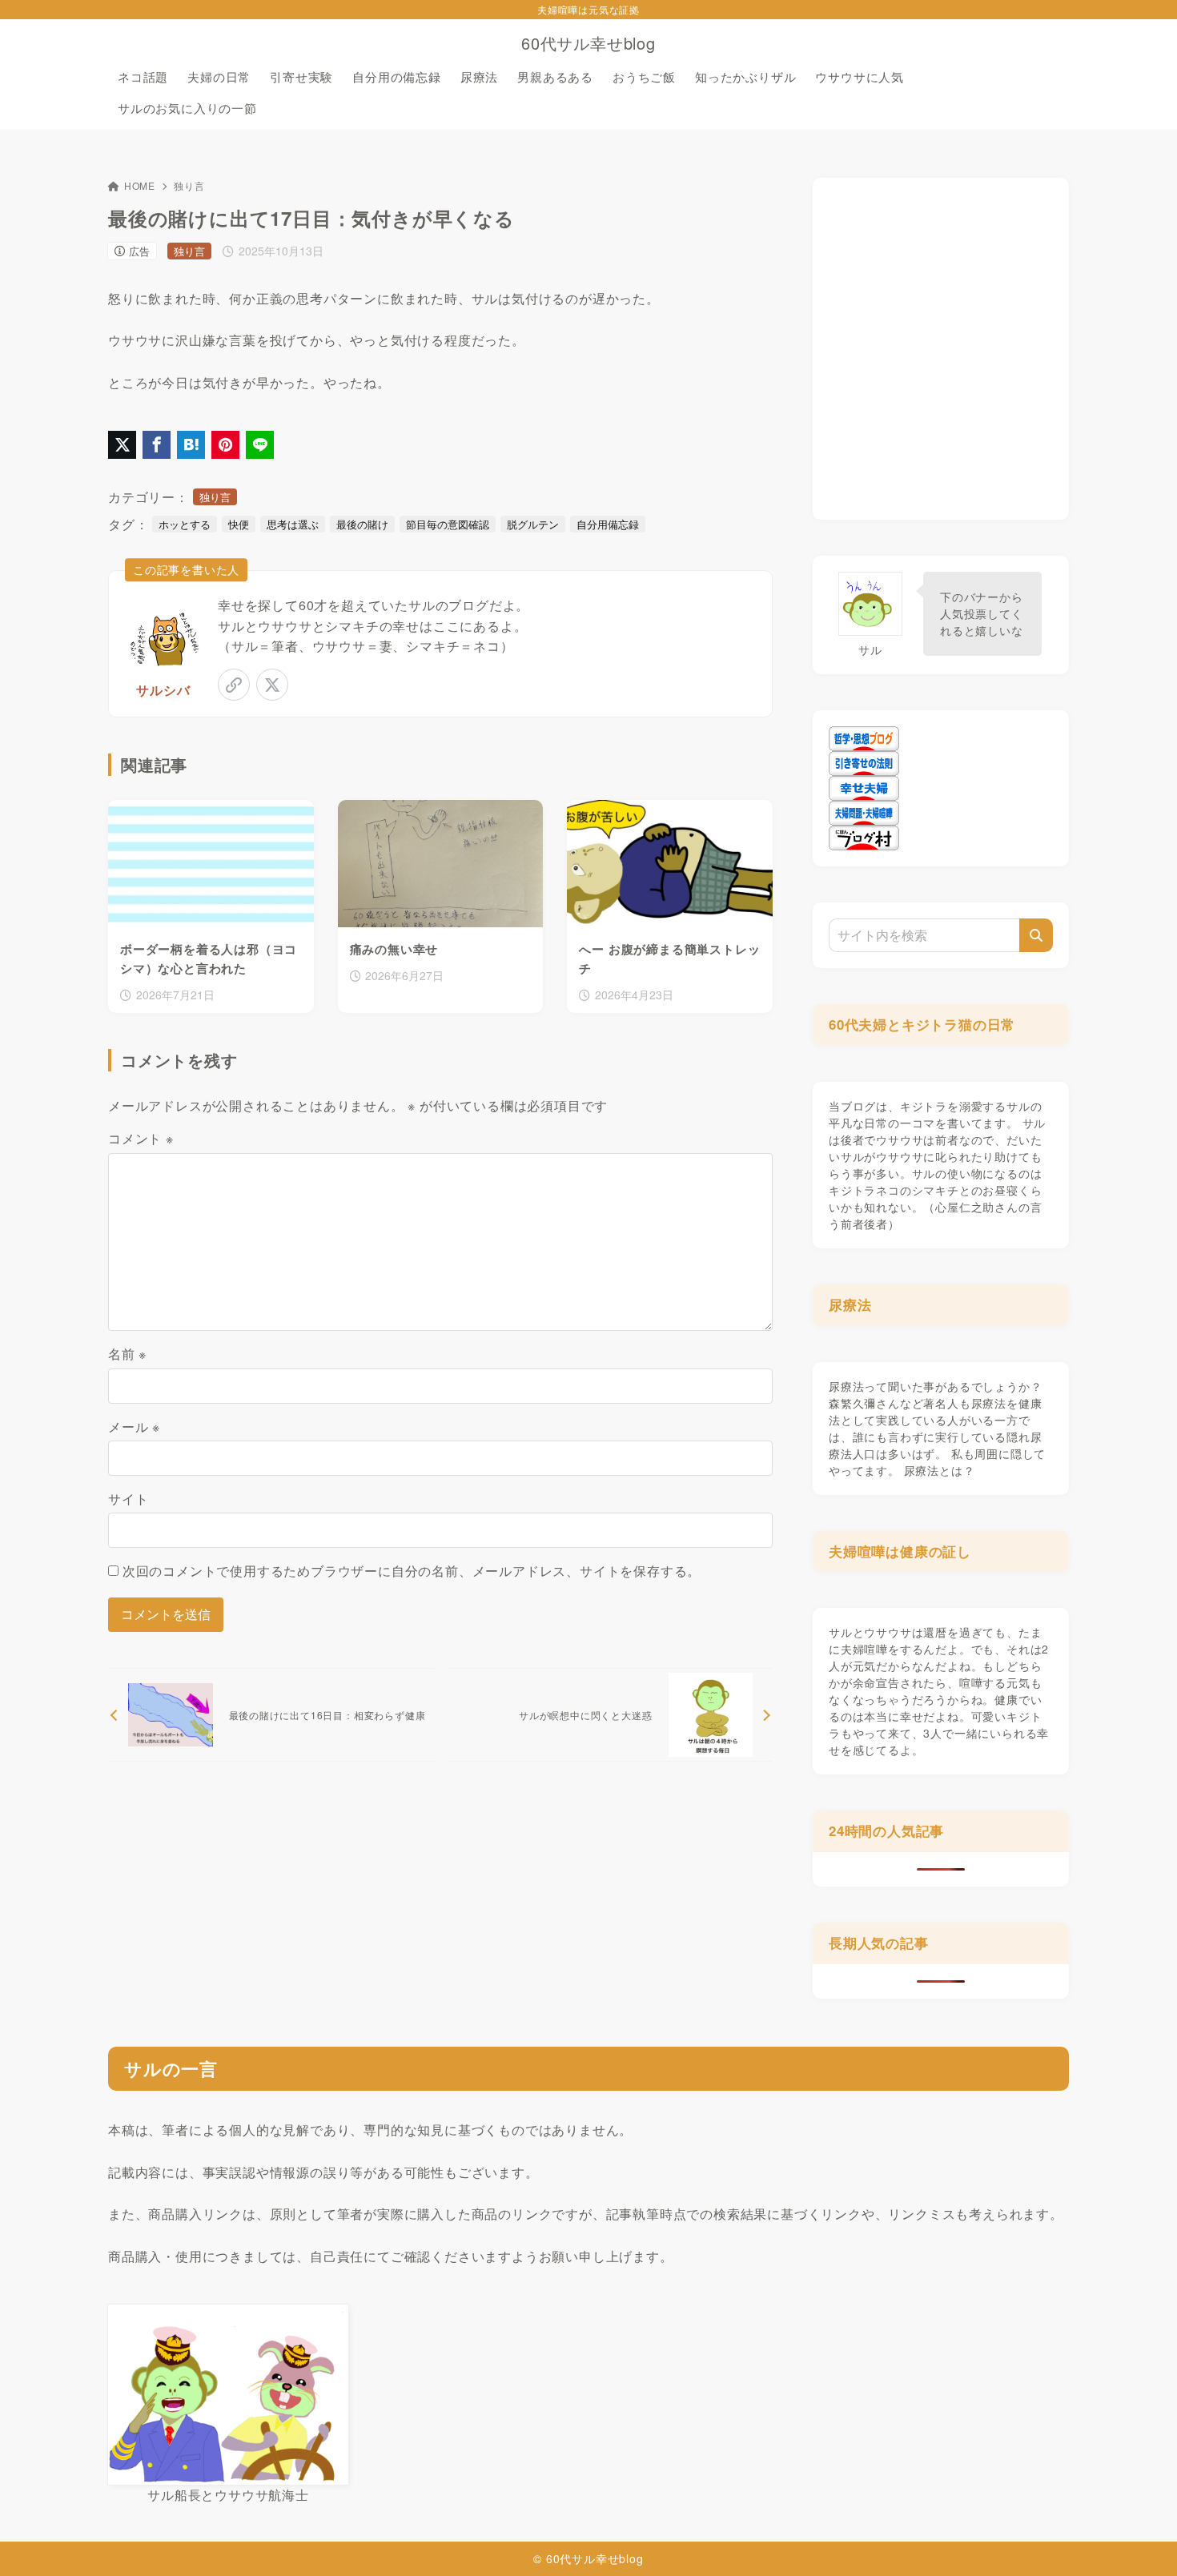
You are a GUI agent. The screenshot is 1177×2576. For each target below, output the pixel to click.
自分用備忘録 (608, 524)
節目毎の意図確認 (448, 524)
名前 (127, 1354)
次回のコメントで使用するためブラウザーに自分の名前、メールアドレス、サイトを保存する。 (412, 1571)
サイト (128, 1499)
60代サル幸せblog (588, 43)
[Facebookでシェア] (157, 445)
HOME (140, 185)
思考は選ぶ (293, 524)
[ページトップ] (1141, 2540)
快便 (239, 524)
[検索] (1036, 935)
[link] (234, 685)
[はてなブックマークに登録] (191, 445)
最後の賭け (362, 524)
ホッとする (185, 524)
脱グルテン (533, 524)
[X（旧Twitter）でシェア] (122, 445)
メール (134, 1427)
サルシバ (163, 690)
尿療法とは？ (940, 1470)
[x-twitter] (272, 685)
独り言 (189, 185)
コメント (141, 1138)
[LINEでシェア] (260, 445)
